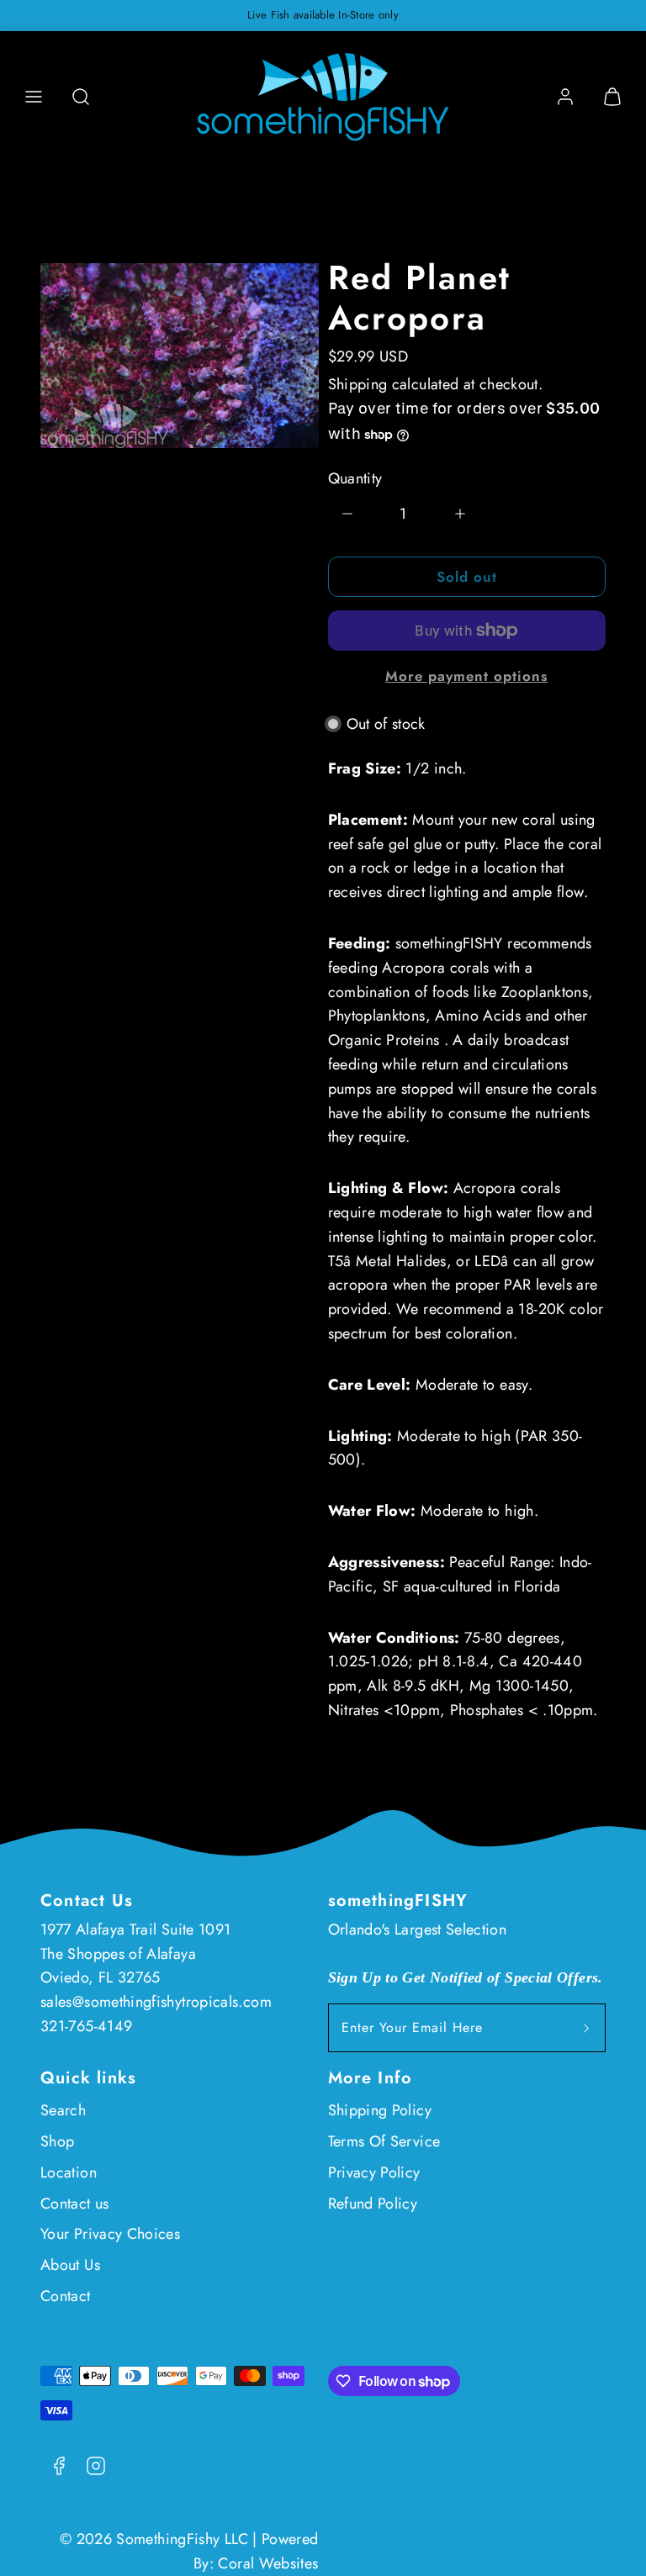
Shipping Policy (380, 2110)
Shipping (358, 384)
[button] (34, 97)
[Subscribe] (586, 2028)
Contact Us (87, 1900)
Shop (57, 2141)
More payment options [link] (466, 676)
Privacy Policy (374, 2172)
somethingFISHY (398, 1900)
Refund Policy (373, 2204)
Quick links (88, 2078)
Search (63, 2110)
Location (69, 2172)
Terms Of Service (384, 2141)
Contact (66, 2296)
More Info (371, 2078)
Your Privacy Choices (110, 2234)
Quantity (355, 478)
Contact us (75, 2204)
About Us (70, 2265)
